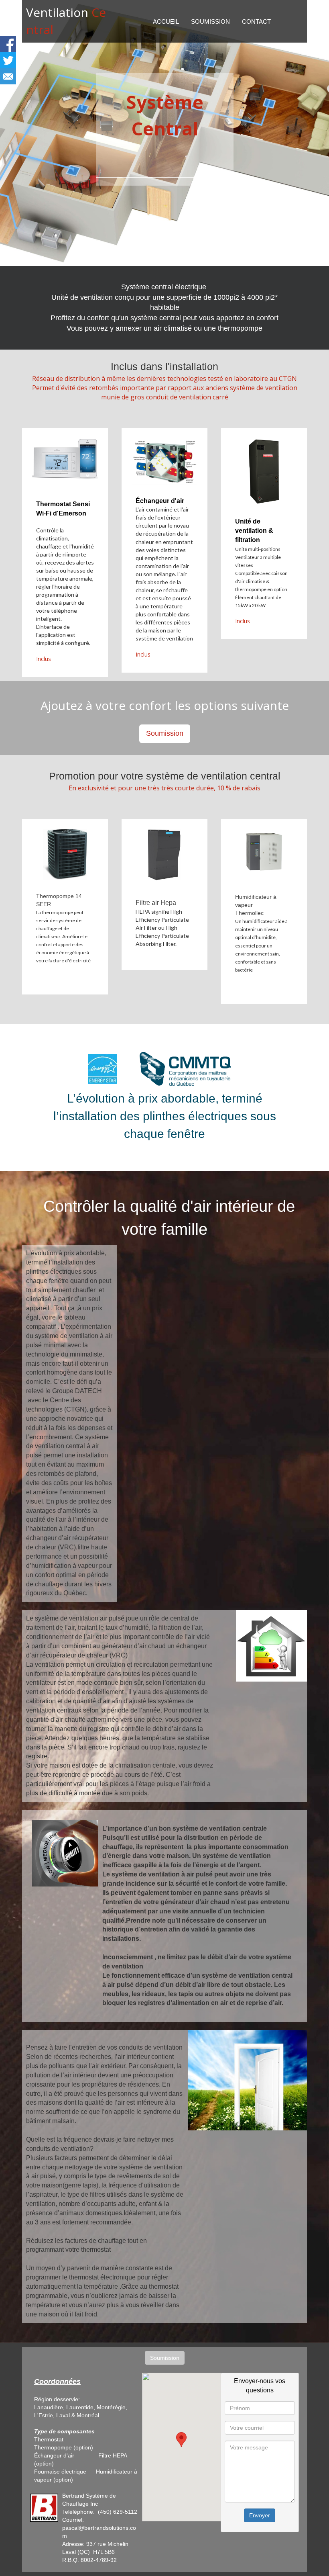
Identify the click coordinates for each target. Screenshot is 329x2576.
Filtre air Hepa (156, 903)
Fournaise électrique (60, 2472)
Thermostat (50, 2439)
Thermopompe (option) (64, 2447)
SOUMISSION (210, 21)
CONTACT (256, 21)
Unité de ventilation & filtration (254, 531)
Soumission (165, 733)
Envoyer (260, 2515)
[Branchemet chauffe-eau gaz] (85, 2455)
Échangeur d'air (160, 501)
